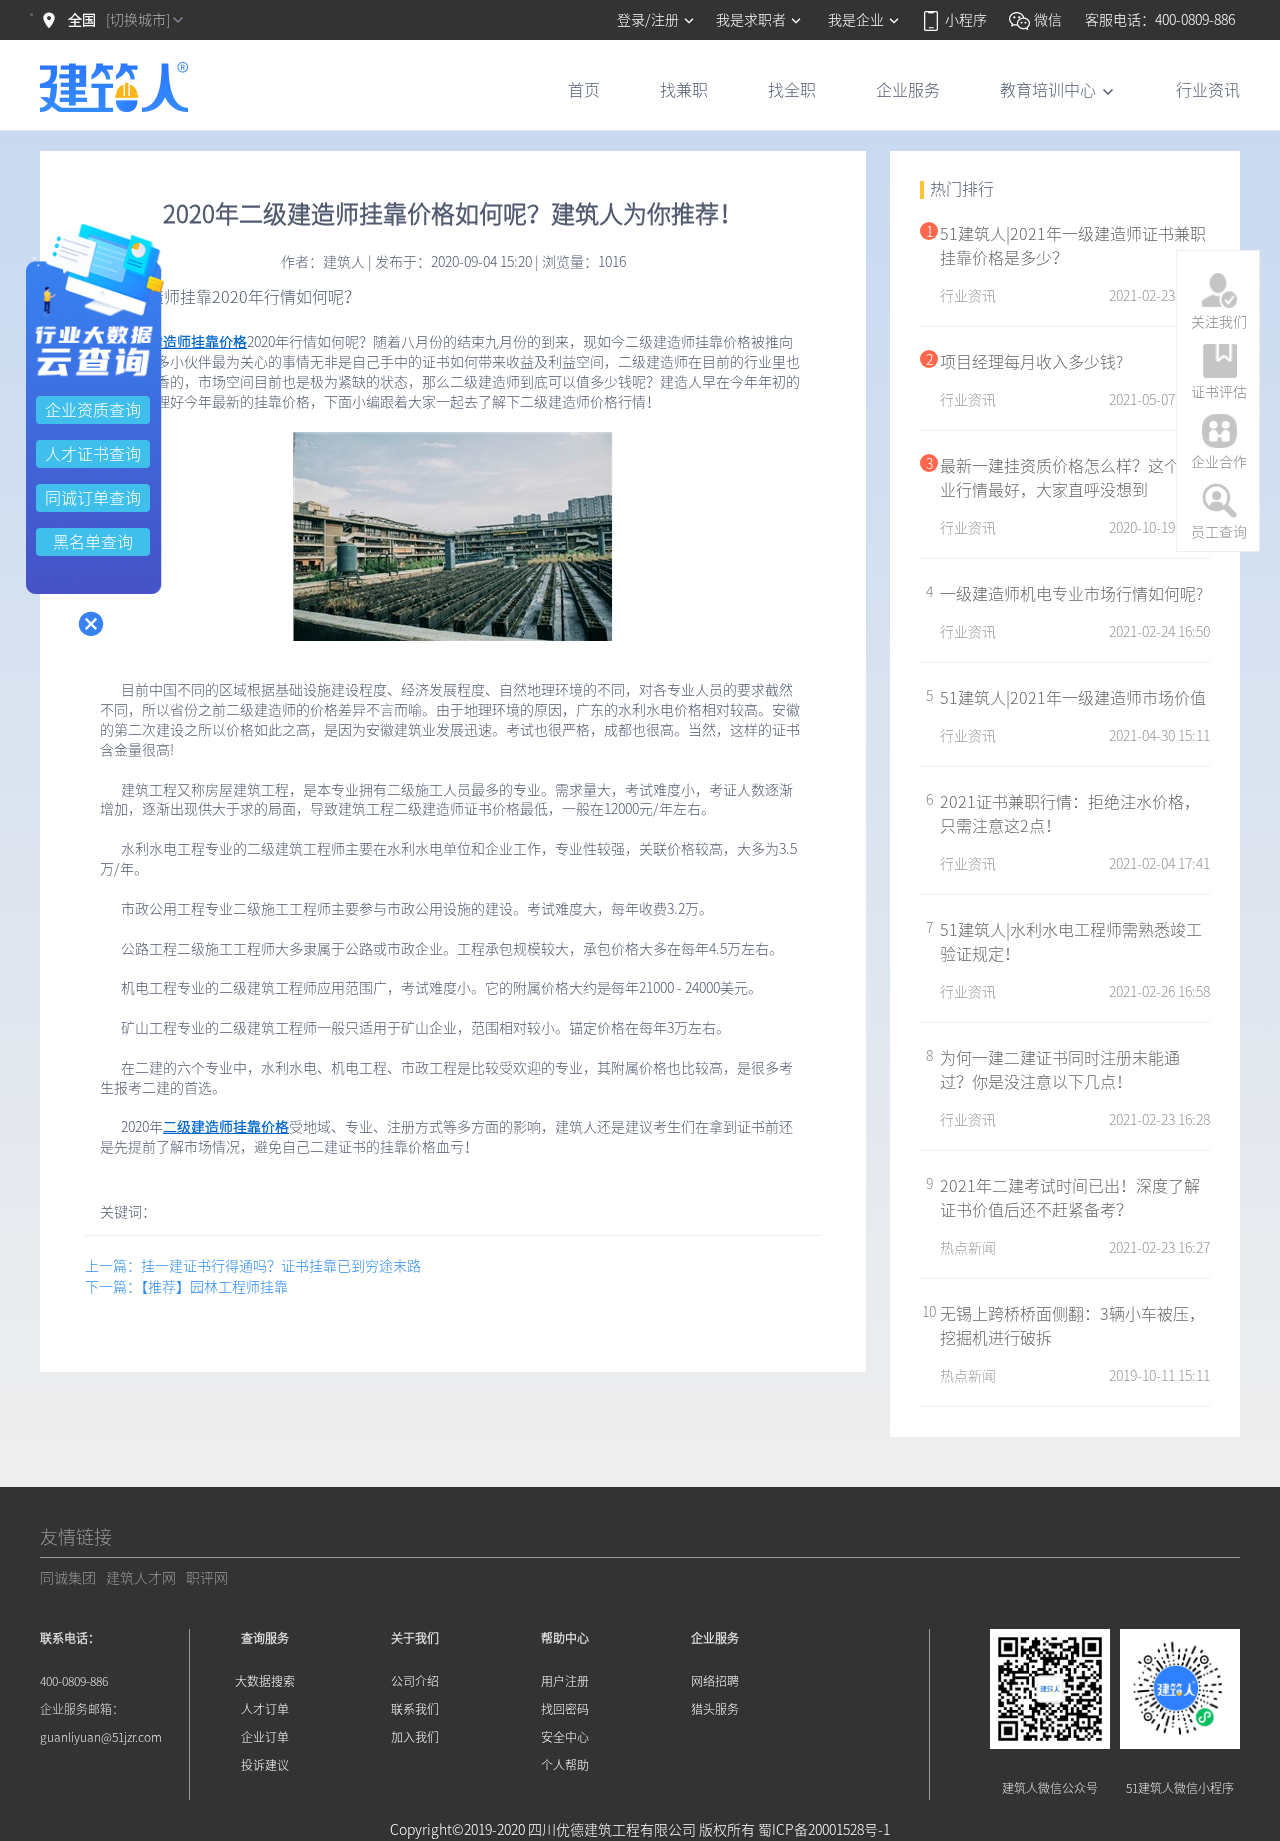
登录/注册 (649, 20)
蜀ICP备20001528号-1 (824, 1830)
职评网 (207, 1578)
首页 (584, 90)
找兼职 (684, 90)
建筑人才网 (141, 1578)
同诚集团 (68, 1578)
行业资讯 (1208, 90)
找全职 (792, 90)
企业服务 (908, 90)
